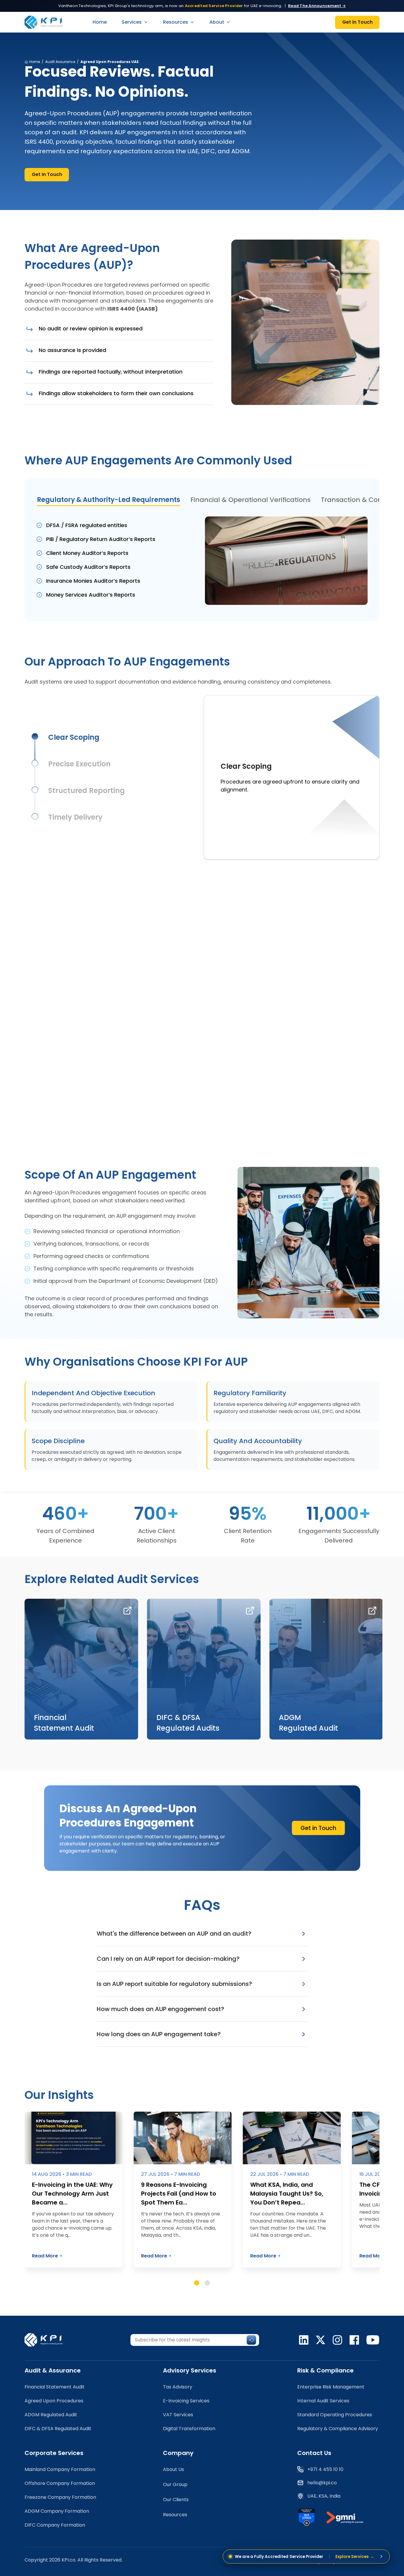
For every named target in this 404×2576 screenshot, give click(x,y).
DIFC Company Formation (55, 2525)
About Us (173, 2469)
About (217, 22)
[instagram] (337, 2340)
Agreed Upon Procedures (54, 2401)
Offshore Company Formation (60, 2483)
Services (132, 22)
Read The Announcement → (317, 6)
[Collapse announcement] (381, 2556)
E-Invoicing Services (186, 2401)
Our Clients (176, 2500)
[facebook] (354, 2340)
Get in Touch (357, 22)
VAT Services (178, 2415)
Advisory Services (190, 2370)
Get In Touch (47, 174)
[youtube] (373, 2340)
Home (100, 22)
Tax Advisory (178, 2387)
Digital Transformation (189, 2429)
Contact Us (314, 2453)
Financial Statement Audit (55, 2387)
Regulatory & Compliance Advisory (338, 2429)
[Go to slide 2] (207, 2283)
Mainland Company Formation (60, 2469)
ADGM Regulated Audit (51, 2415)
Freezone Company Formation (60, 2497)
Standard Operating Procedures (335, 2415)
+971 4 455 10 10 (325, 2469)
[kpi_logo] (47, 2340)
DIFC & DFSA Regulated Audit (58, 2429)
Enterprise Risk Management (331, 2387)
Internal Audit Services (323, 2401)
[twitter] (321, 2340)
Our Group (175, 2484)
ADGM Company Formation (57, 2511)
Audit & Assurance (53, 2370)
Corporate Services (54, 2453)
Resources (176, 22)
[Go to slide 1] (197, 2283)
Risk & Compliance (325, 2370)
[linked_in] (304, 2340)
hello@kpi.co (322, 2483)
